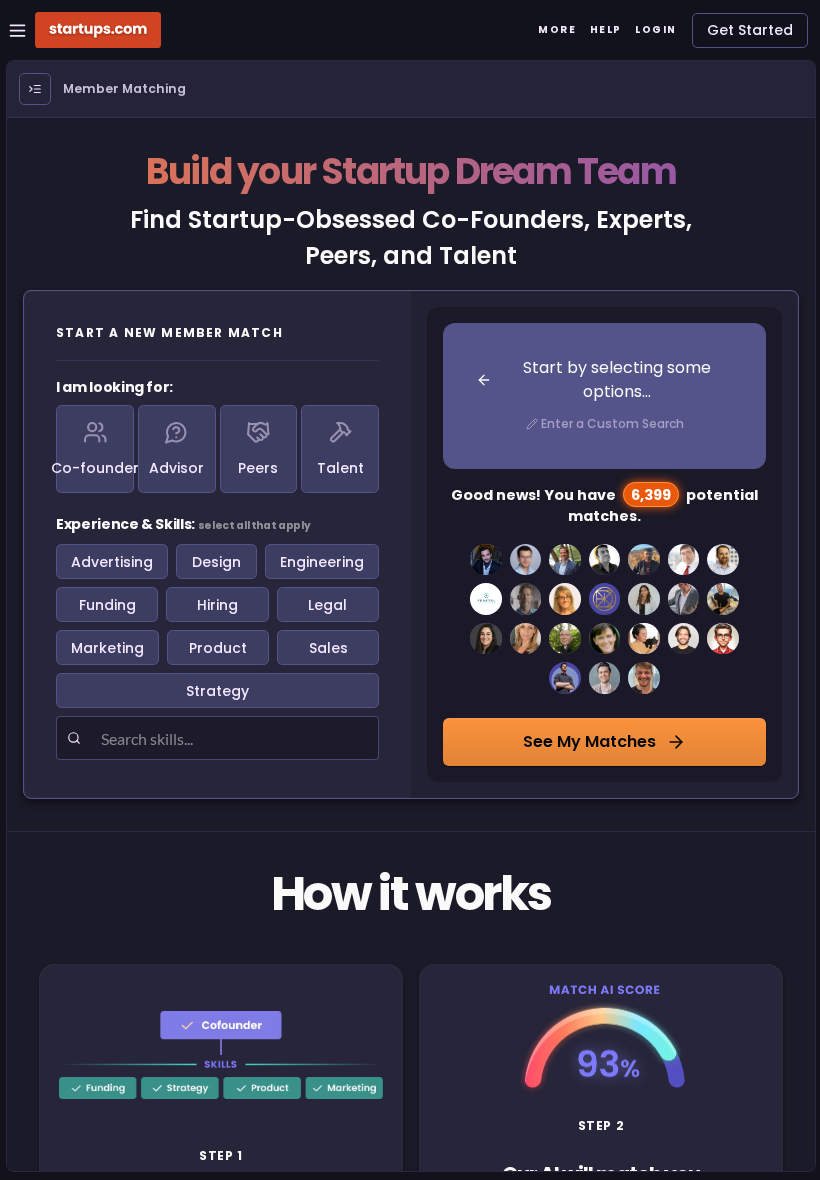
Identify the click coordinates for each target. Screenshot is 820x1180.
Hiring (217, 605)
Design (216, 562)
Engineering (322, 562)
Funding (107, 605)
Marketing (107, 648)
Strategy (217, 691)
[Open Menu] (35, 89)
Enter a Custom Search (612, 423)
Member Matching (124, 88)
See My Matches (589, 741)
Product (218, 648)
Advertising (112, 562)
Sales (328, 648)
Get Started (750, 30)
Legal (327, 605)
